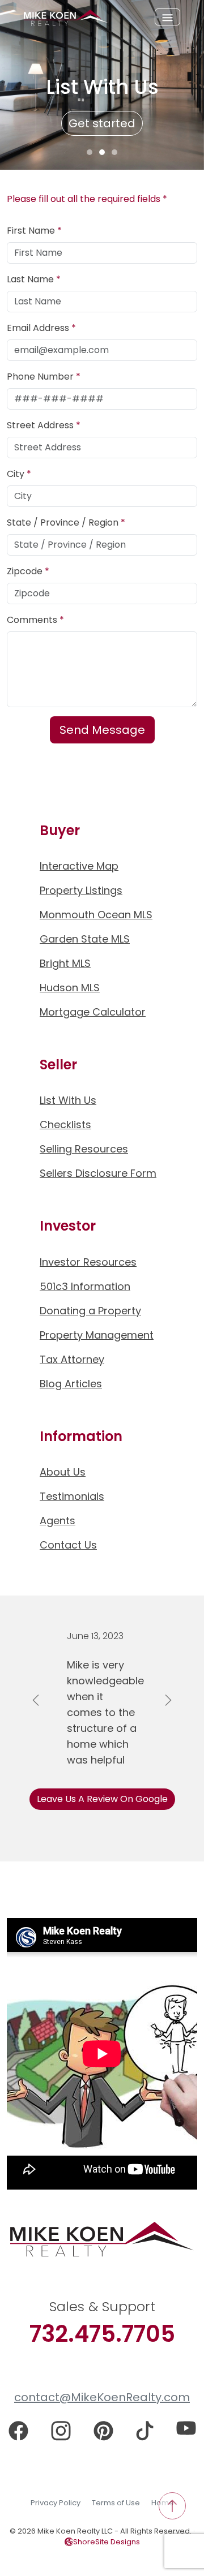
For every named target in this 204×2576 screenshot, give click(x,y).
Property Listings (81, 890)
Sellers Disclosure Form (98, 1173)
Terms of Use (116, 2503)
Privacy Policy (56, 2503)
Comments (35, 620)
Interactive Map (79, 866)
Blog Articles (71, 1384)
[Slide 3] (114, 152)
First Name (34, 231)
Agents (58, 1521)
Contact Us (68, 1545)
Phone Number (44, 377)
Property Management (97, 1335)
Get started (102, 123)
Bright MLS (65, 963)
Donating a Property (90, 1311)
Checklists (65, 1124)
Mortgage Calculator (93, 1012)
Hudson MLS (70, 988)
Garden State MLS (85, 939)
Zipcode (28, 571)
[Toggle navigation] (167, 17)
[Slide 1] (90, 152)
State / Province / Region (66, 522)
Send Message (102, 730)
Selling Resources (84, 1149)
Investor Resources (88, 1262)
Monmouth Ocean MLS (96, 915)
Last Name (34, 279)
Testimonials (72, 1496)
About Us (63, 1472)
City (19, 474)
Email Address (41, 328)
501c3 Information (85, 1286)
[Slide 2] (102, 152)
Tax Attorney (72, 1359)
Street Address (44, 425)
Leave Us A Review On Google (102, 1799)
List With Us (68, 1100)
